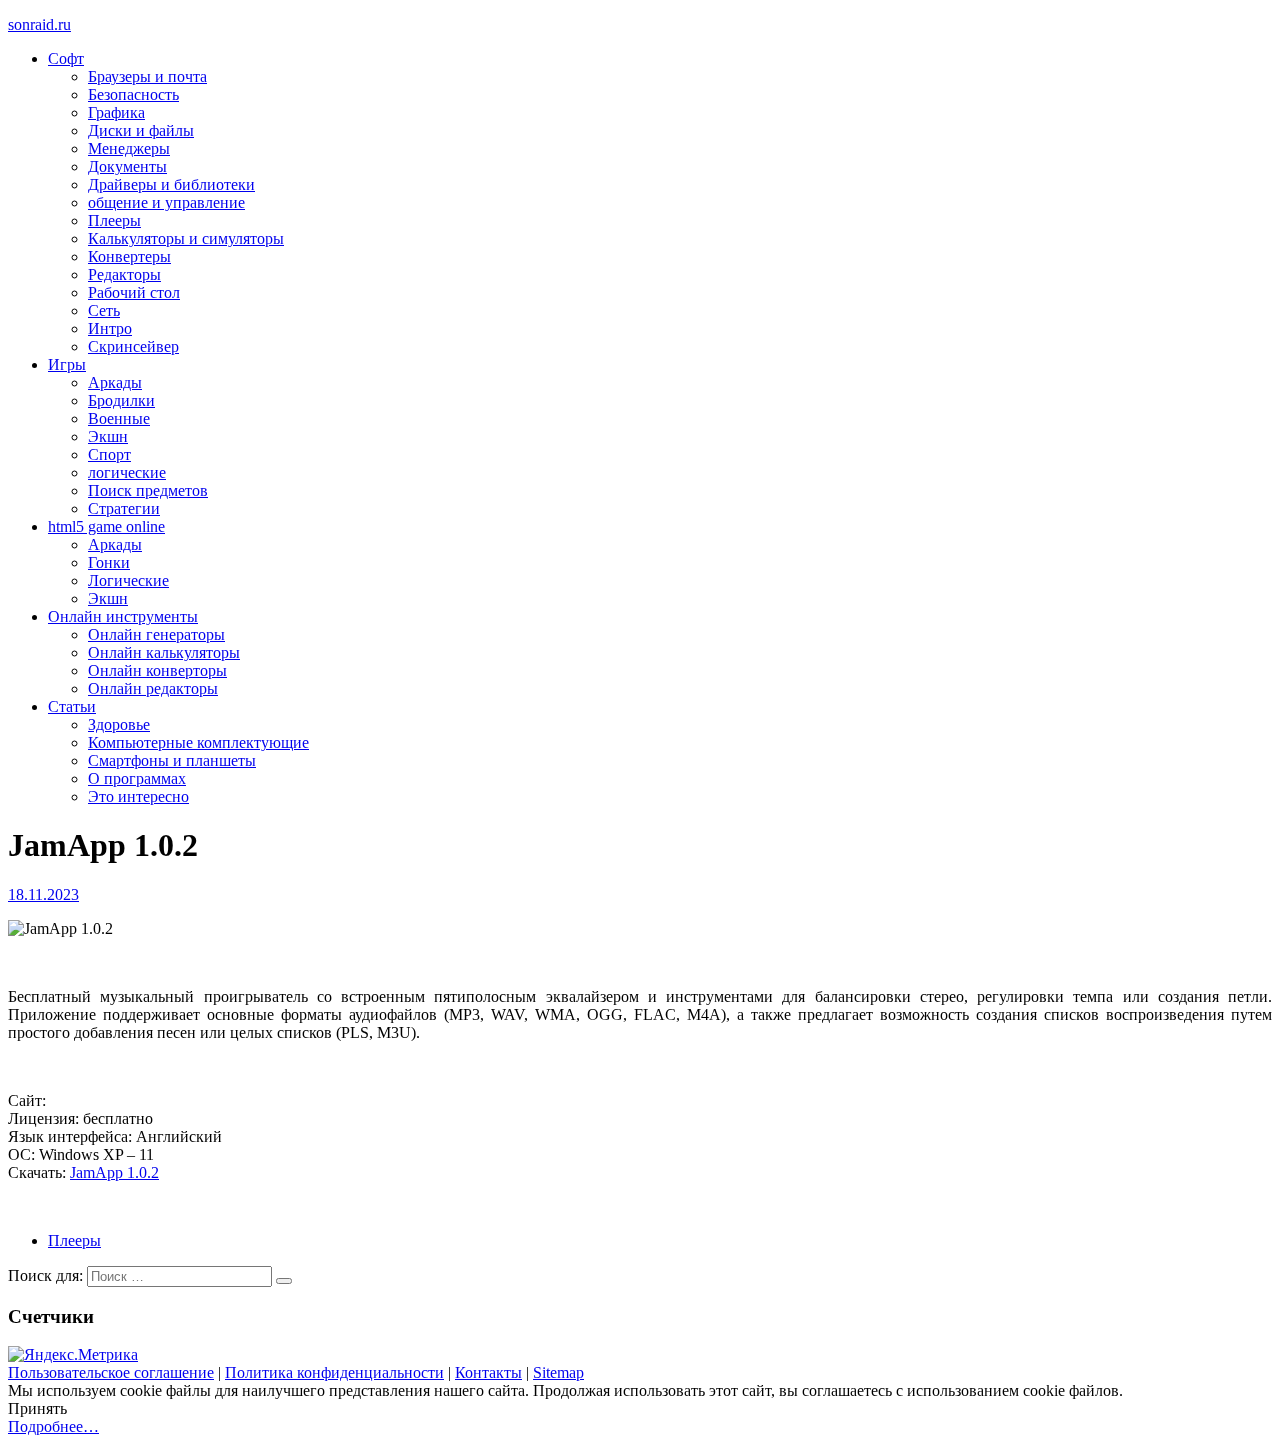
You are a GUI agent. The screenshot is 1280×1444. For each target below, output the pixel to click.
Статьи (72, 706)
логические (127, 472)
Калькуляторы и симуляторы (186, 238)
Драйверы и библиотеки (171, 184)
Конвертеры (129, 256)
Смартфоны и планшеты (172, 760)
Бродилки (121, 400)
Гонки (109, 562)
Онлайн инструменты (123, 616)
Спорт (109, 454)
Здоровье (119, 724)
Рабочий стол (134, 292)
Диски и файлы (141, 130)
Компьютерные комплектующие (198, 742)
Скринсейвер (133, 346)
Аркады (115, 382)
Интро (110, 328)
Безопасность (133, 94)
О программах (137, 778)
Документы (127, 166)
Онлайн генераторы (156, 634)
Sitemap (558, 1372)
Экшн (108, 436)
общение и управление (166, 202)
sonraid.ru (39, 24)
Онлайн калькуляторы (164, 652)
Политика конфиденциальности (334, 1372)
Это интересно (138, 796)
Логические (128, 580)
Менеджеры (129, 148)
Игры (67, 364)
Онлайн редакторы (153, 688)
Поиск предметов (148, 490)
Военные (119, 418)
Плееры (114, 220)
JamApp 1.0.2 (114, 1172)
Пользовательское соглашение (111, 1372)
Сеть (104, 310)
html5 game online (106, 526)
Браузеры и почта (147, 76)
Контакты (488, 1372)
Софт (66, 58)
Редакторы (124, 274)
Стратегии (124, 508)
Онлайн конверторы (157, 670)
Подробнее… (53, 1426)
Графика (116, 112)
